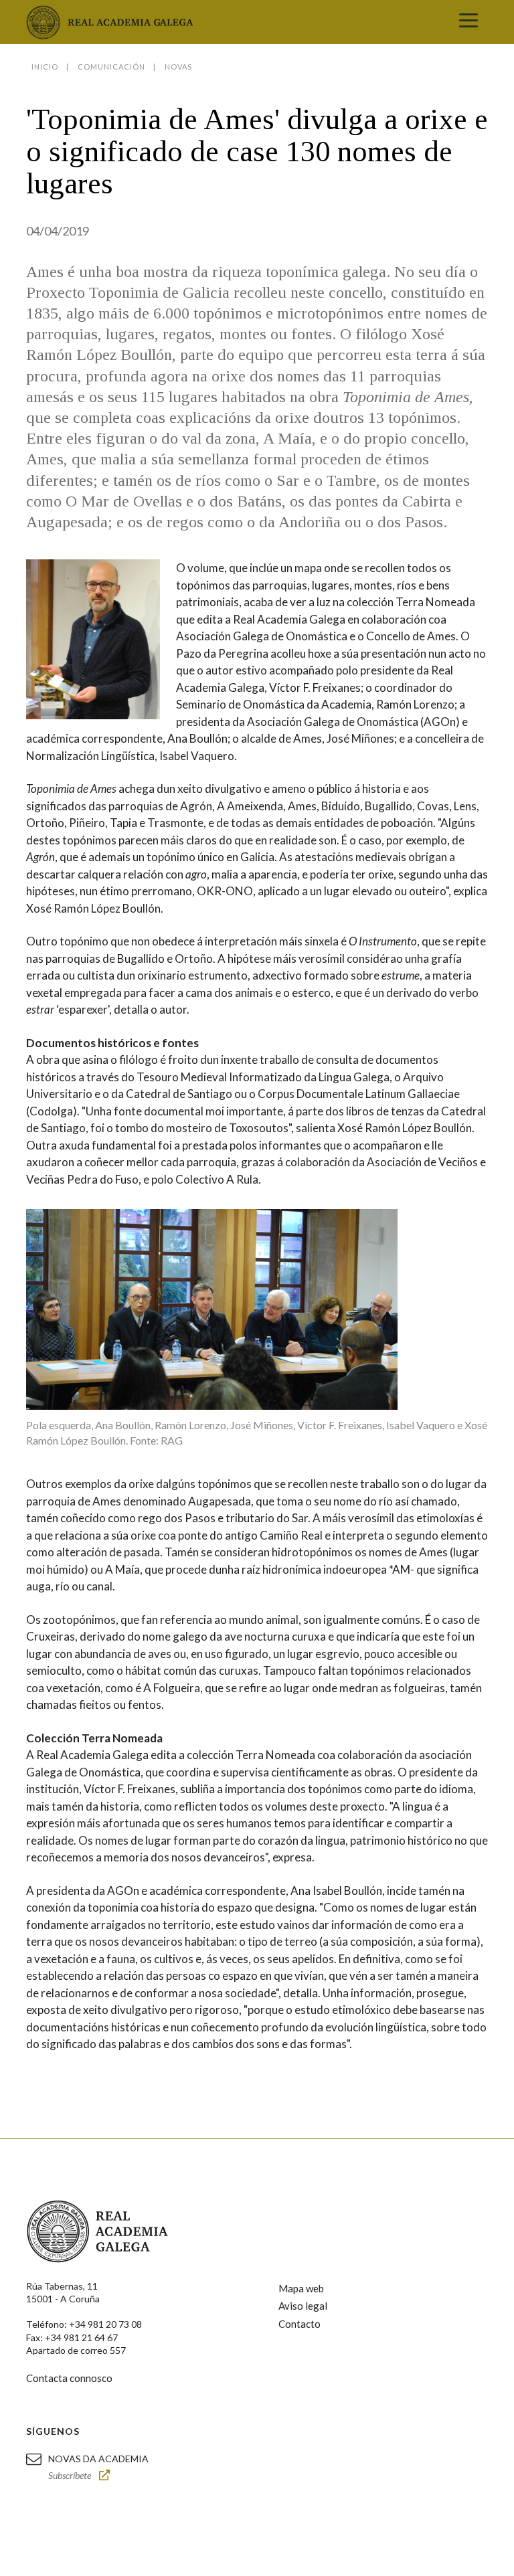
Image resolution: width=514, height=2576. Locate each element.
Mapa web (301, 2288)
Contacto (299, 2324)
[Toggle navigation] (468, 22)
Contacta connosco (69, 2378)
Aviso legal (303, 2306)
